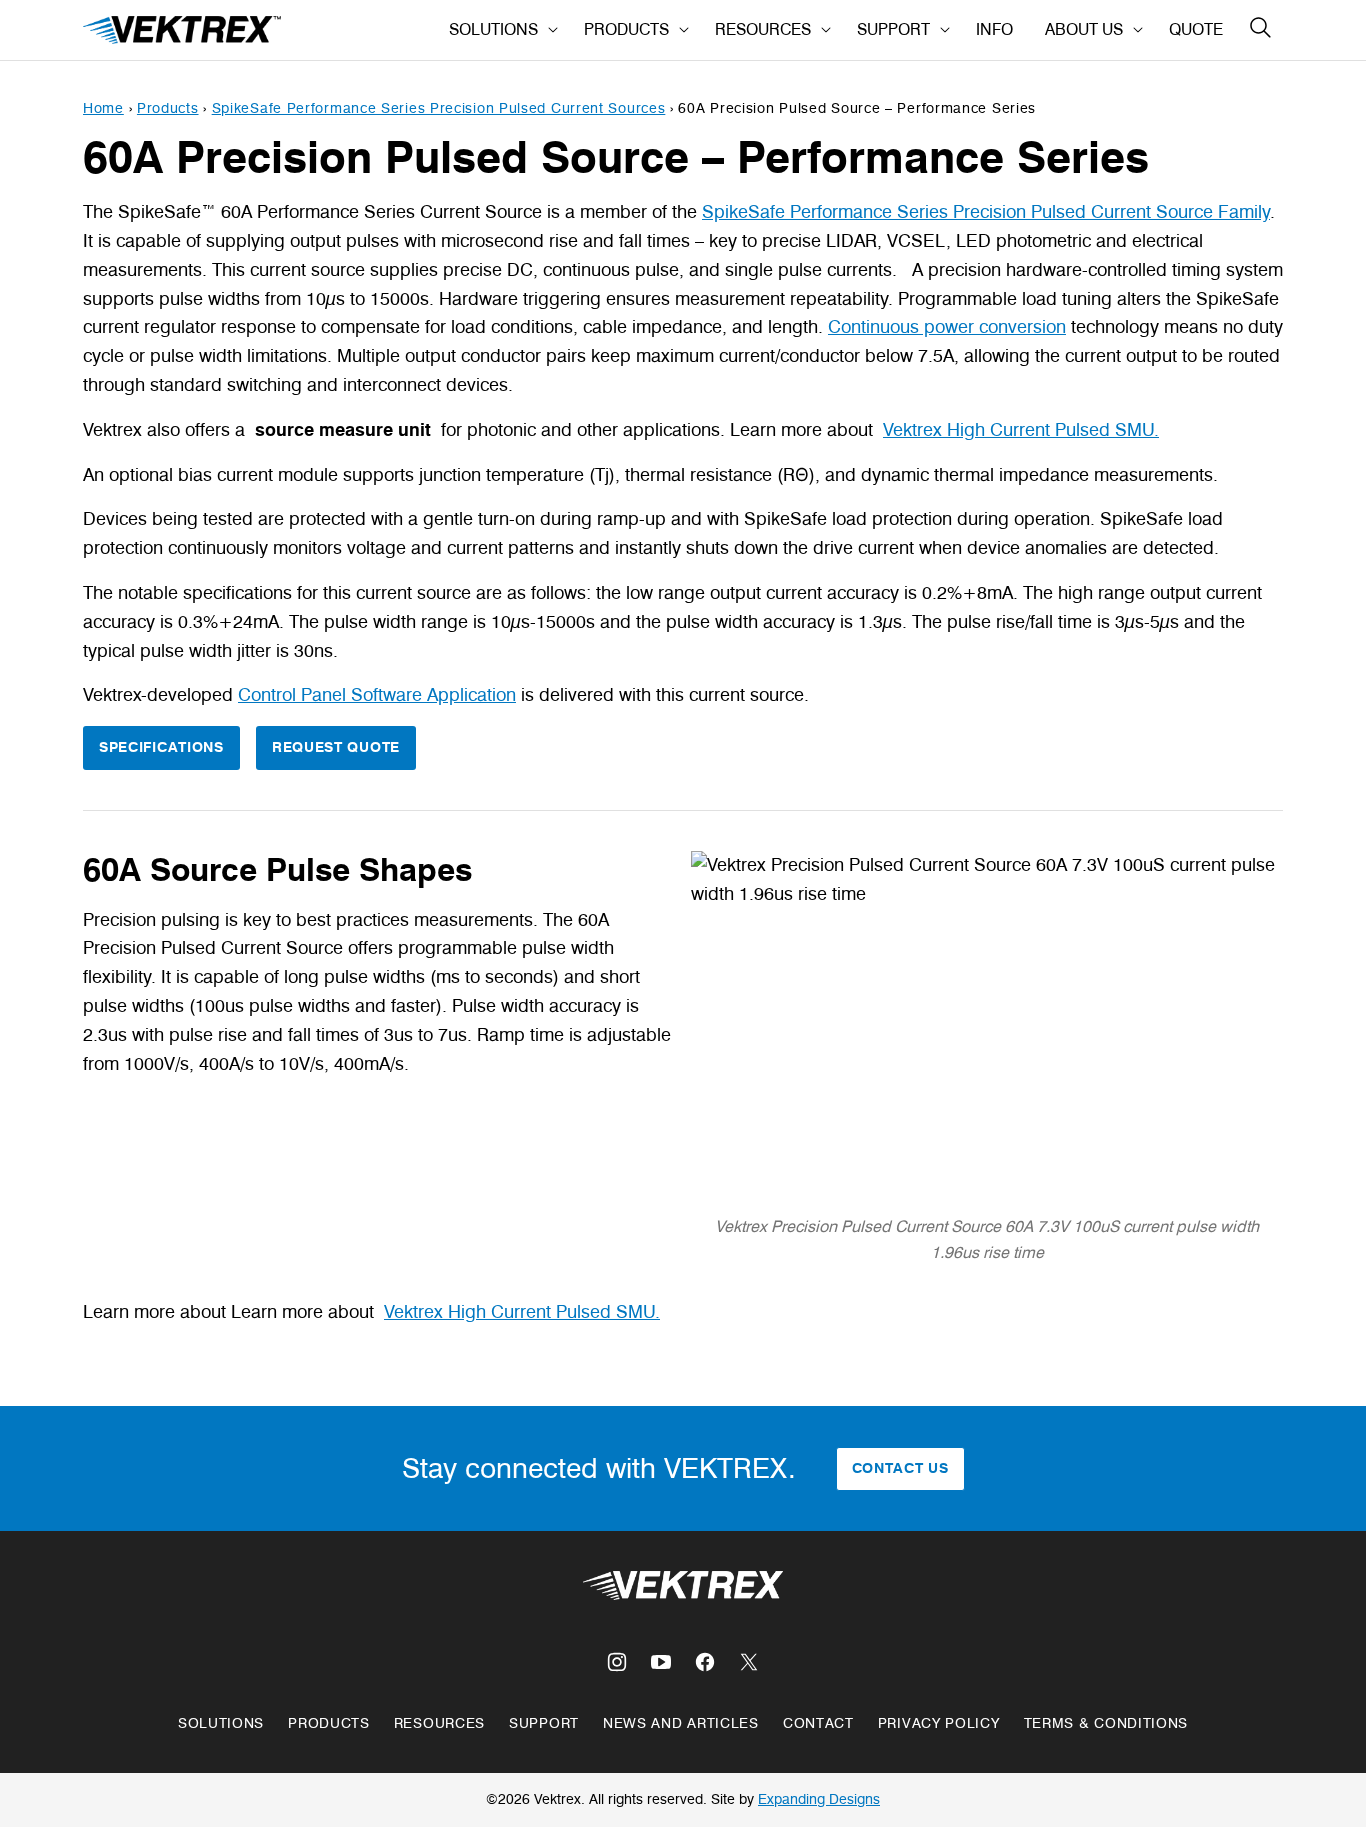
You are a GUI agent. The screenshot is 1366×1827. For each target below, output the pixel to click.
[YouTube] (661, 1662)
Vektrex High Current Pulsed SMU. (1021, 430)
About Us (1084, 29)
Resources (763, 29)
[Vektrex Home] (183, 30)
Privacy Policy (939, 1723)
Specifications (161, 747)
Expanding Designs (819, 1799)
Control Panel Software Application (377, 695)
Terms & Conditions (1106, 1723)
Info (994, 29)
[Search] (1261, 28)
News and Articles (681, 1723)
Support (893, 29)
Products (626, 29)
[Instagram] (617, 1662)
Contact (818, 1723)
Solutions (493, 29)
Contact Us (900, 1468)
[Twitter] (749, 1662)
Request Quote (336, 747)
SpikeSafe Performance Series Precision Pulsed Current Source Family (986, 212)
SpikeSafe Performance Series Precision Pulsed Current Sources (439, 108)
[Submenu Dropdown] (553, 30)
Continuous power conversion (947, 327)
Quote (1196, 29)
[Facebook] (705, 1662)
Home (103, 108)
